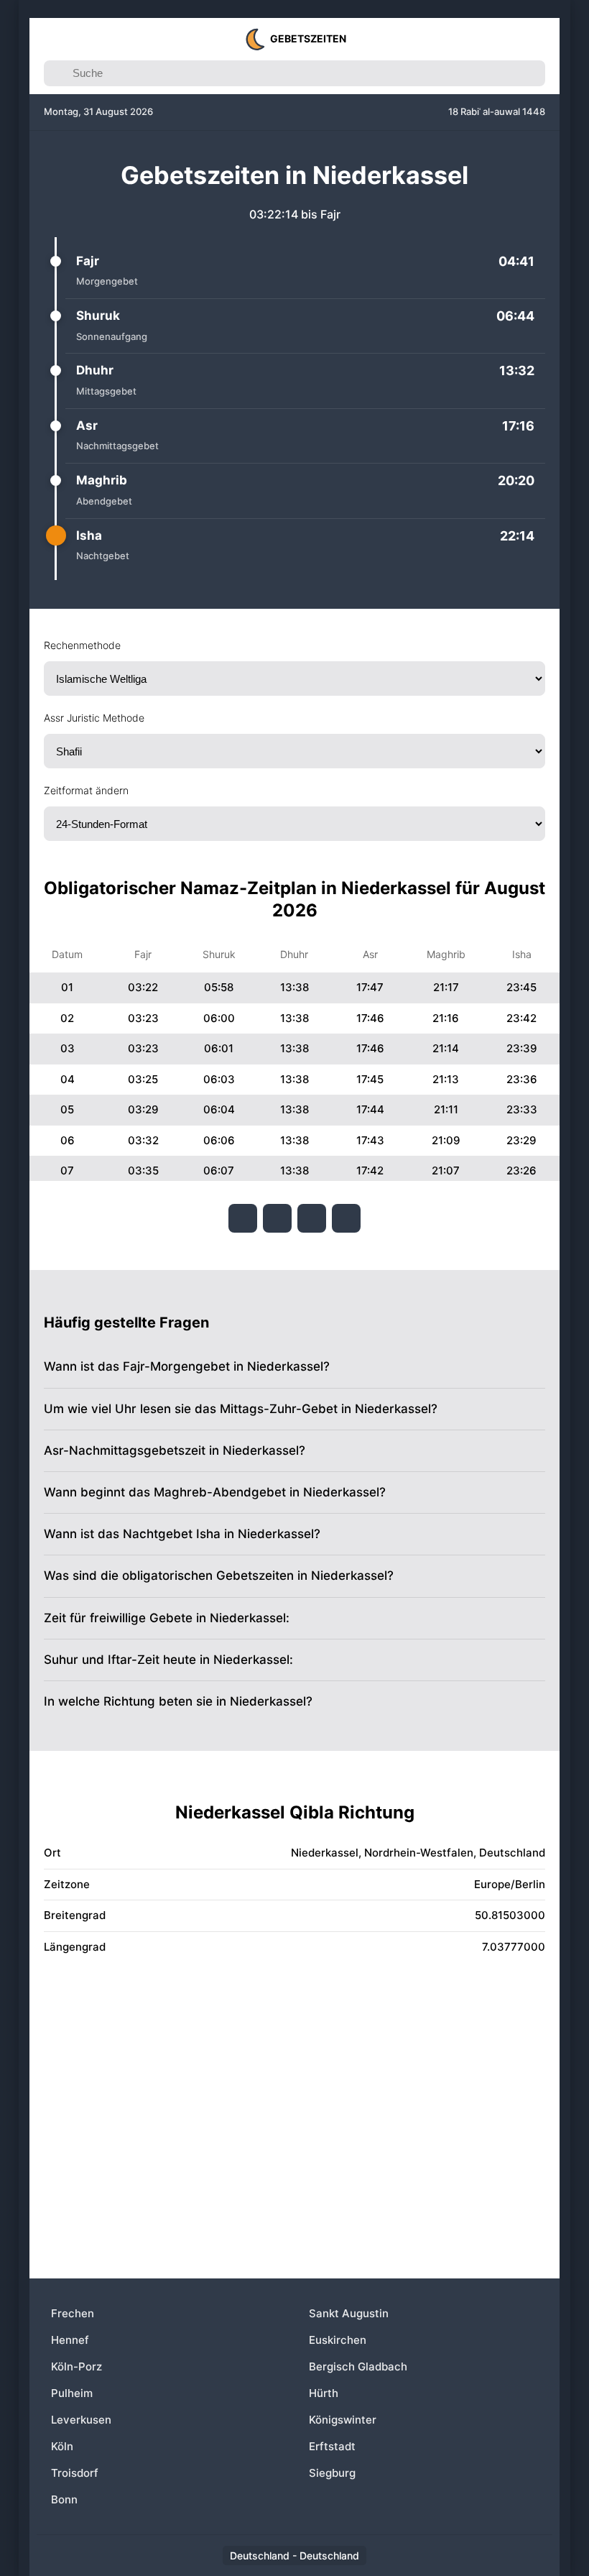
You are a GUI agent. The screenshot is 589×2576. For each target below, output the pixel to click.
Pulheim (72, 2393)
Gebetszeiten (308, 38)
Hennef (70, 2340)
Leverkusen (81, 2420)
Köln (62, 2446)
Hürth (324, 2393)
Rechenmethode (82, 645)
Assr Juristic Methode (94, 718)
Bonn (64, 2499)
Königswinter (343, 2420)
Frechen (73, 2313)
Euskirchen (338, 2340)
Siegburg (332, 2473)
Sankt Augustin (349, 2313)
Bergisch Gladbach (358, 2366)
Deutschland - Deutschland (294, 2556)
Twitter (277, 1218)
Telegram (312, 1218)
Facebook (243, 1218)
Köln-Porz (76, 2366)
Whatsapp (346, 1218)
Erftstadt (332, 2446)
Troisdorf (75, 2473)
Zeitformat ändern (86, 790)
